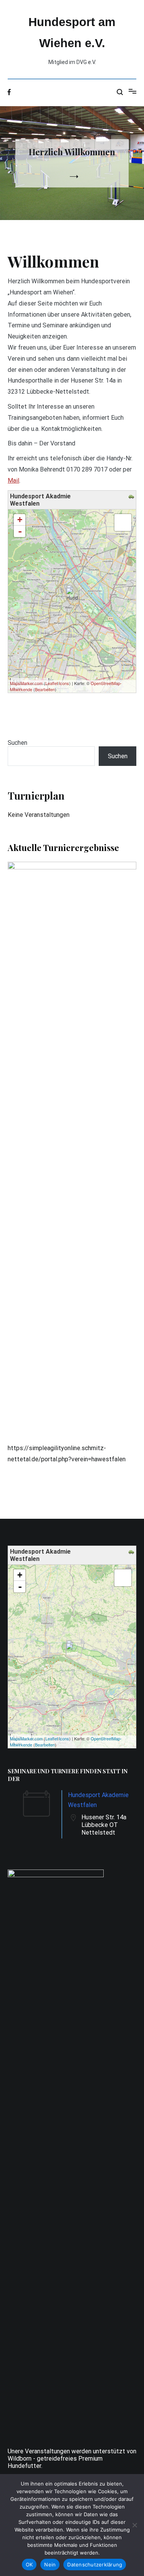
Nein (50, 2564)
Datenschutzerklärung (95, 2564)
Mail (13, 481)
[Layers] (123, 522)
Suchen (17, 743)
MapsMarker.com (26, 683)
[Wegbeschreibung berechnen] (132, 497)
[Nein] (134, 2525)
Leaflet (52, 683)
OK (29, 2564)
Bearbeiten (45, 689)
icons (64, 683)
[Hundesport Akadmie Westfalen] (72, 594)
